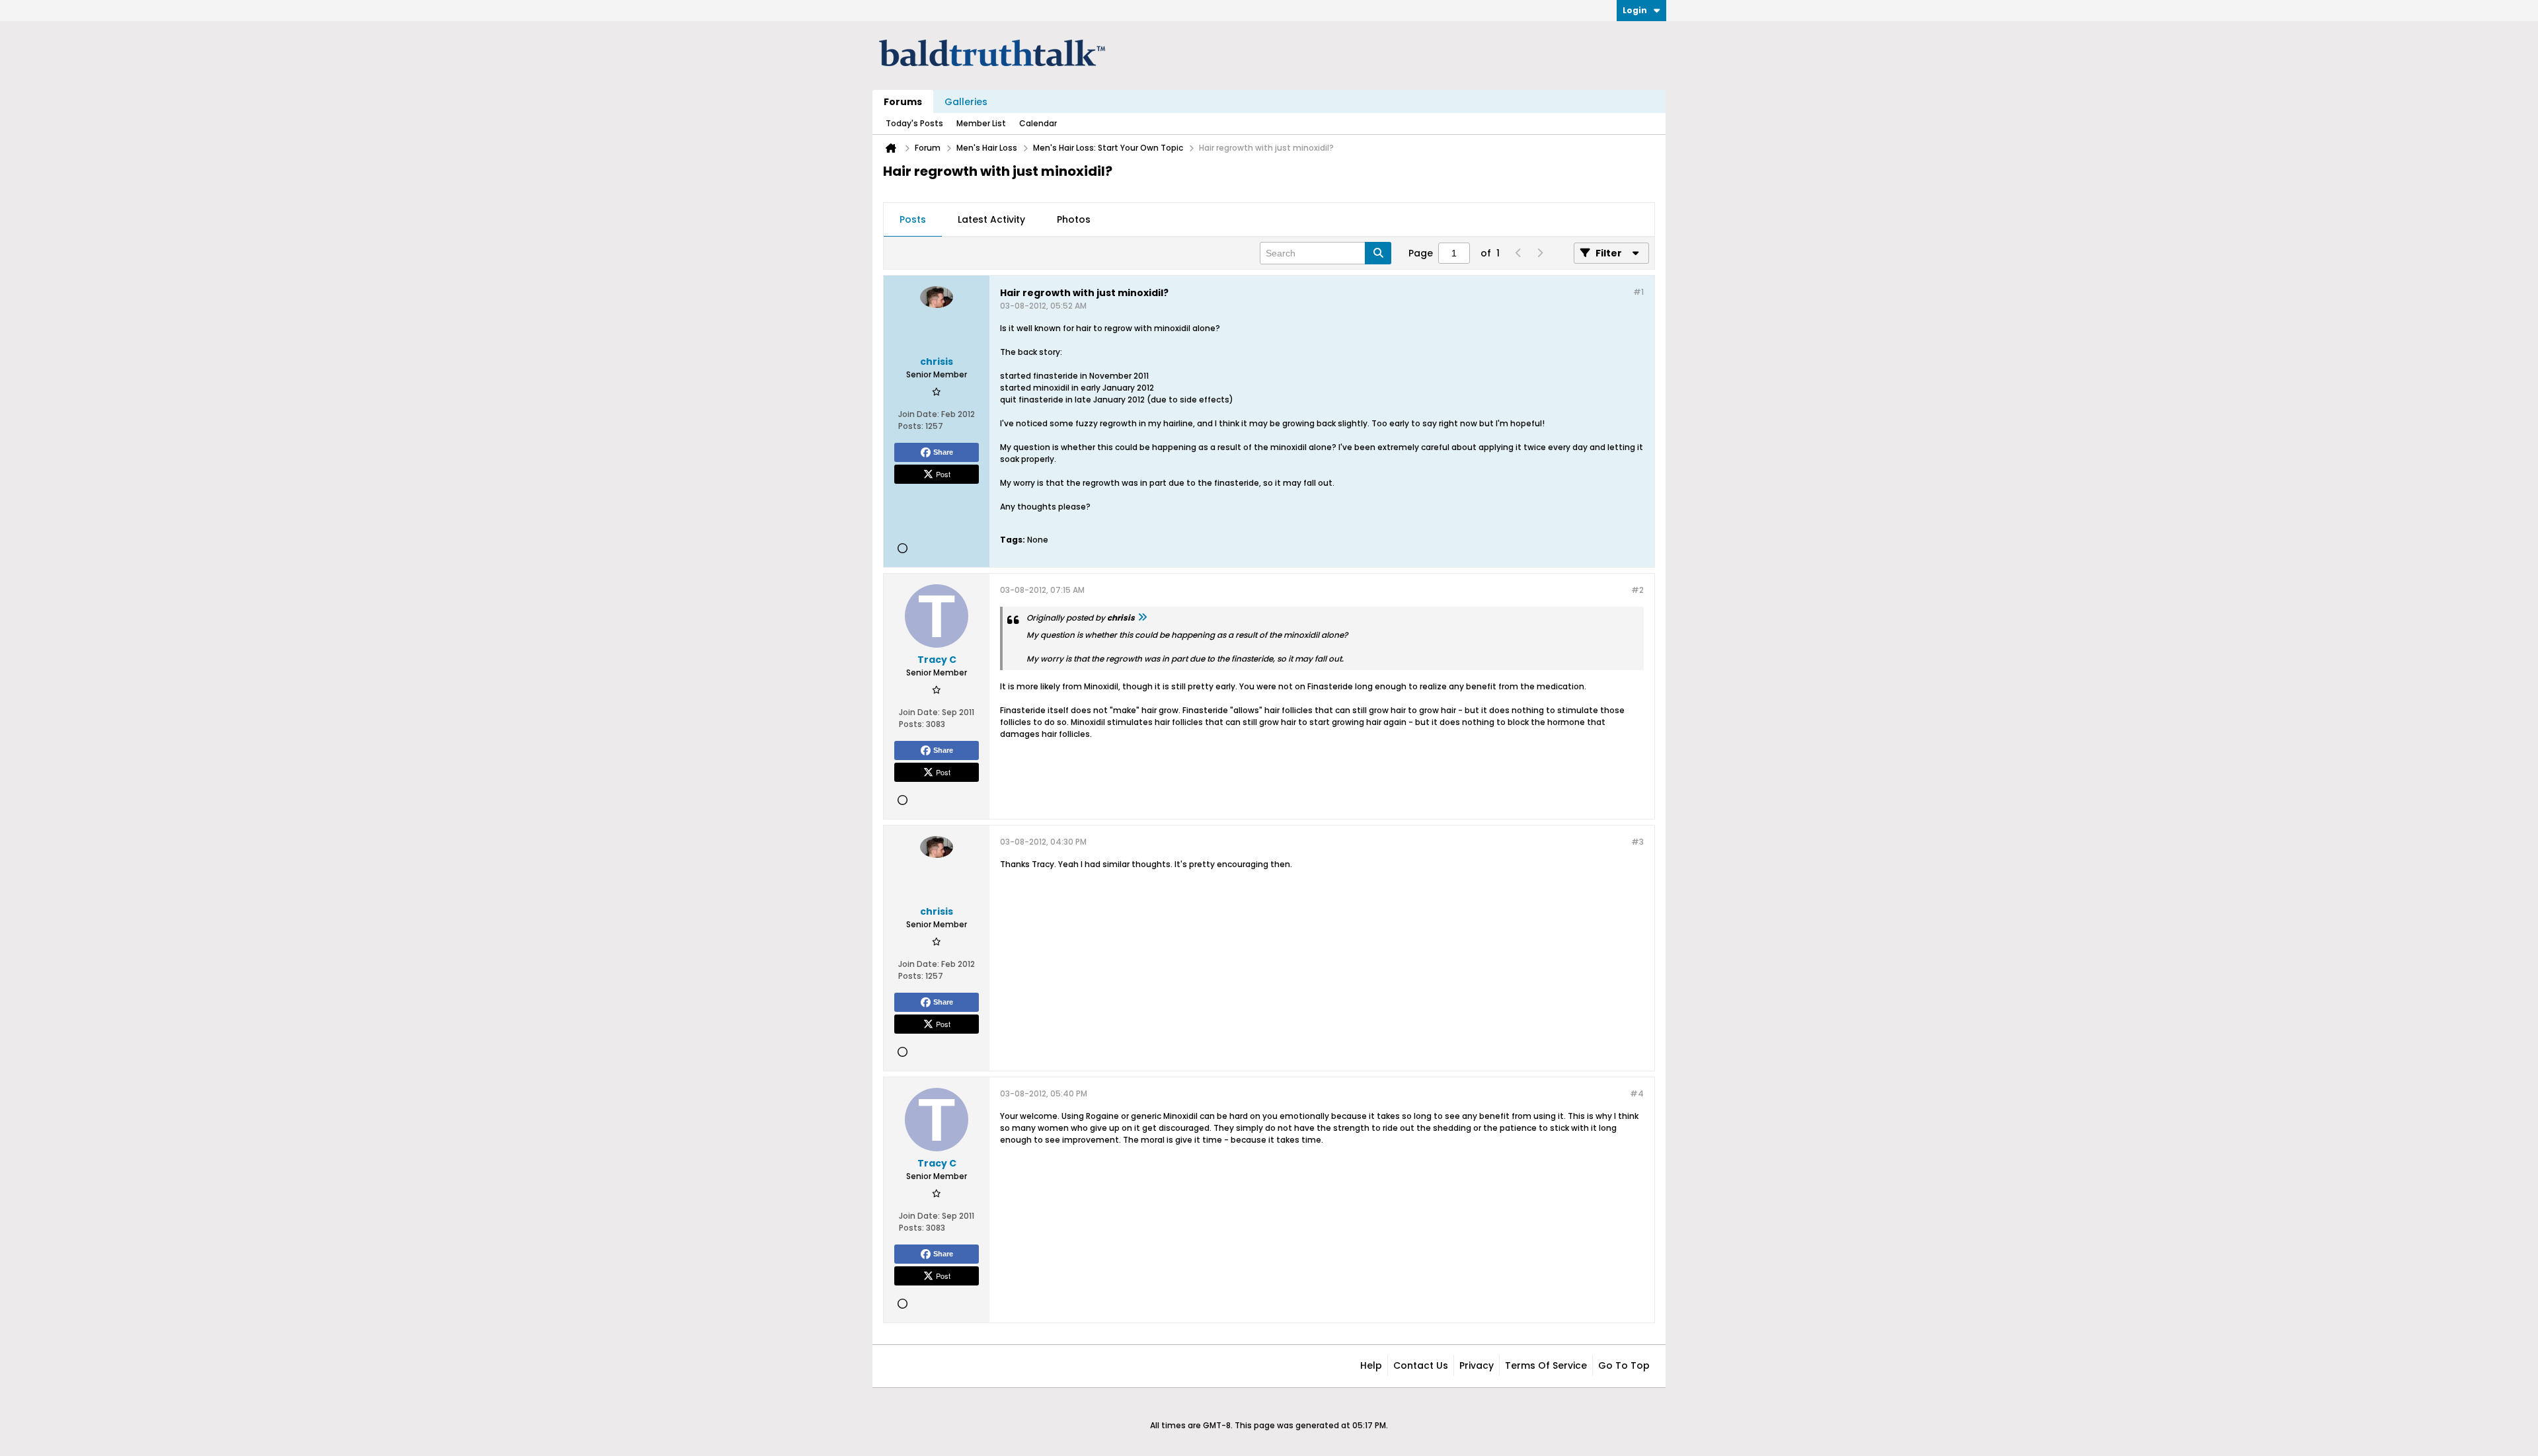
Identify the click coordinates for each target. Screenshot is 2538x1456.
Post (943, 474)
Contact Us (1421, 1365)
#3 (1637, 842)
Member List (981, 123)
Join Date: (919, 414)
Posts (913, 219)
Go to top (1624, 1365)
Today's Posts (914, 123)
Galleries (966, 102)
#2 (1637, 590)
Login (1635, 10)
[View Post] (1142, 618)
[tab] (913, 220)
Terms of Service (1546, 1365)
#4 (1637, 1093)
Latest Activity (991, 219)
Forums (903, 102)
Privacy (1477, 1365)
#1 (1638, 292)
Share (943, 452)
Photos (1074, 219)
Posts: (911, 426)
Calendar (1038, 123)
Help (1371, 1365)
